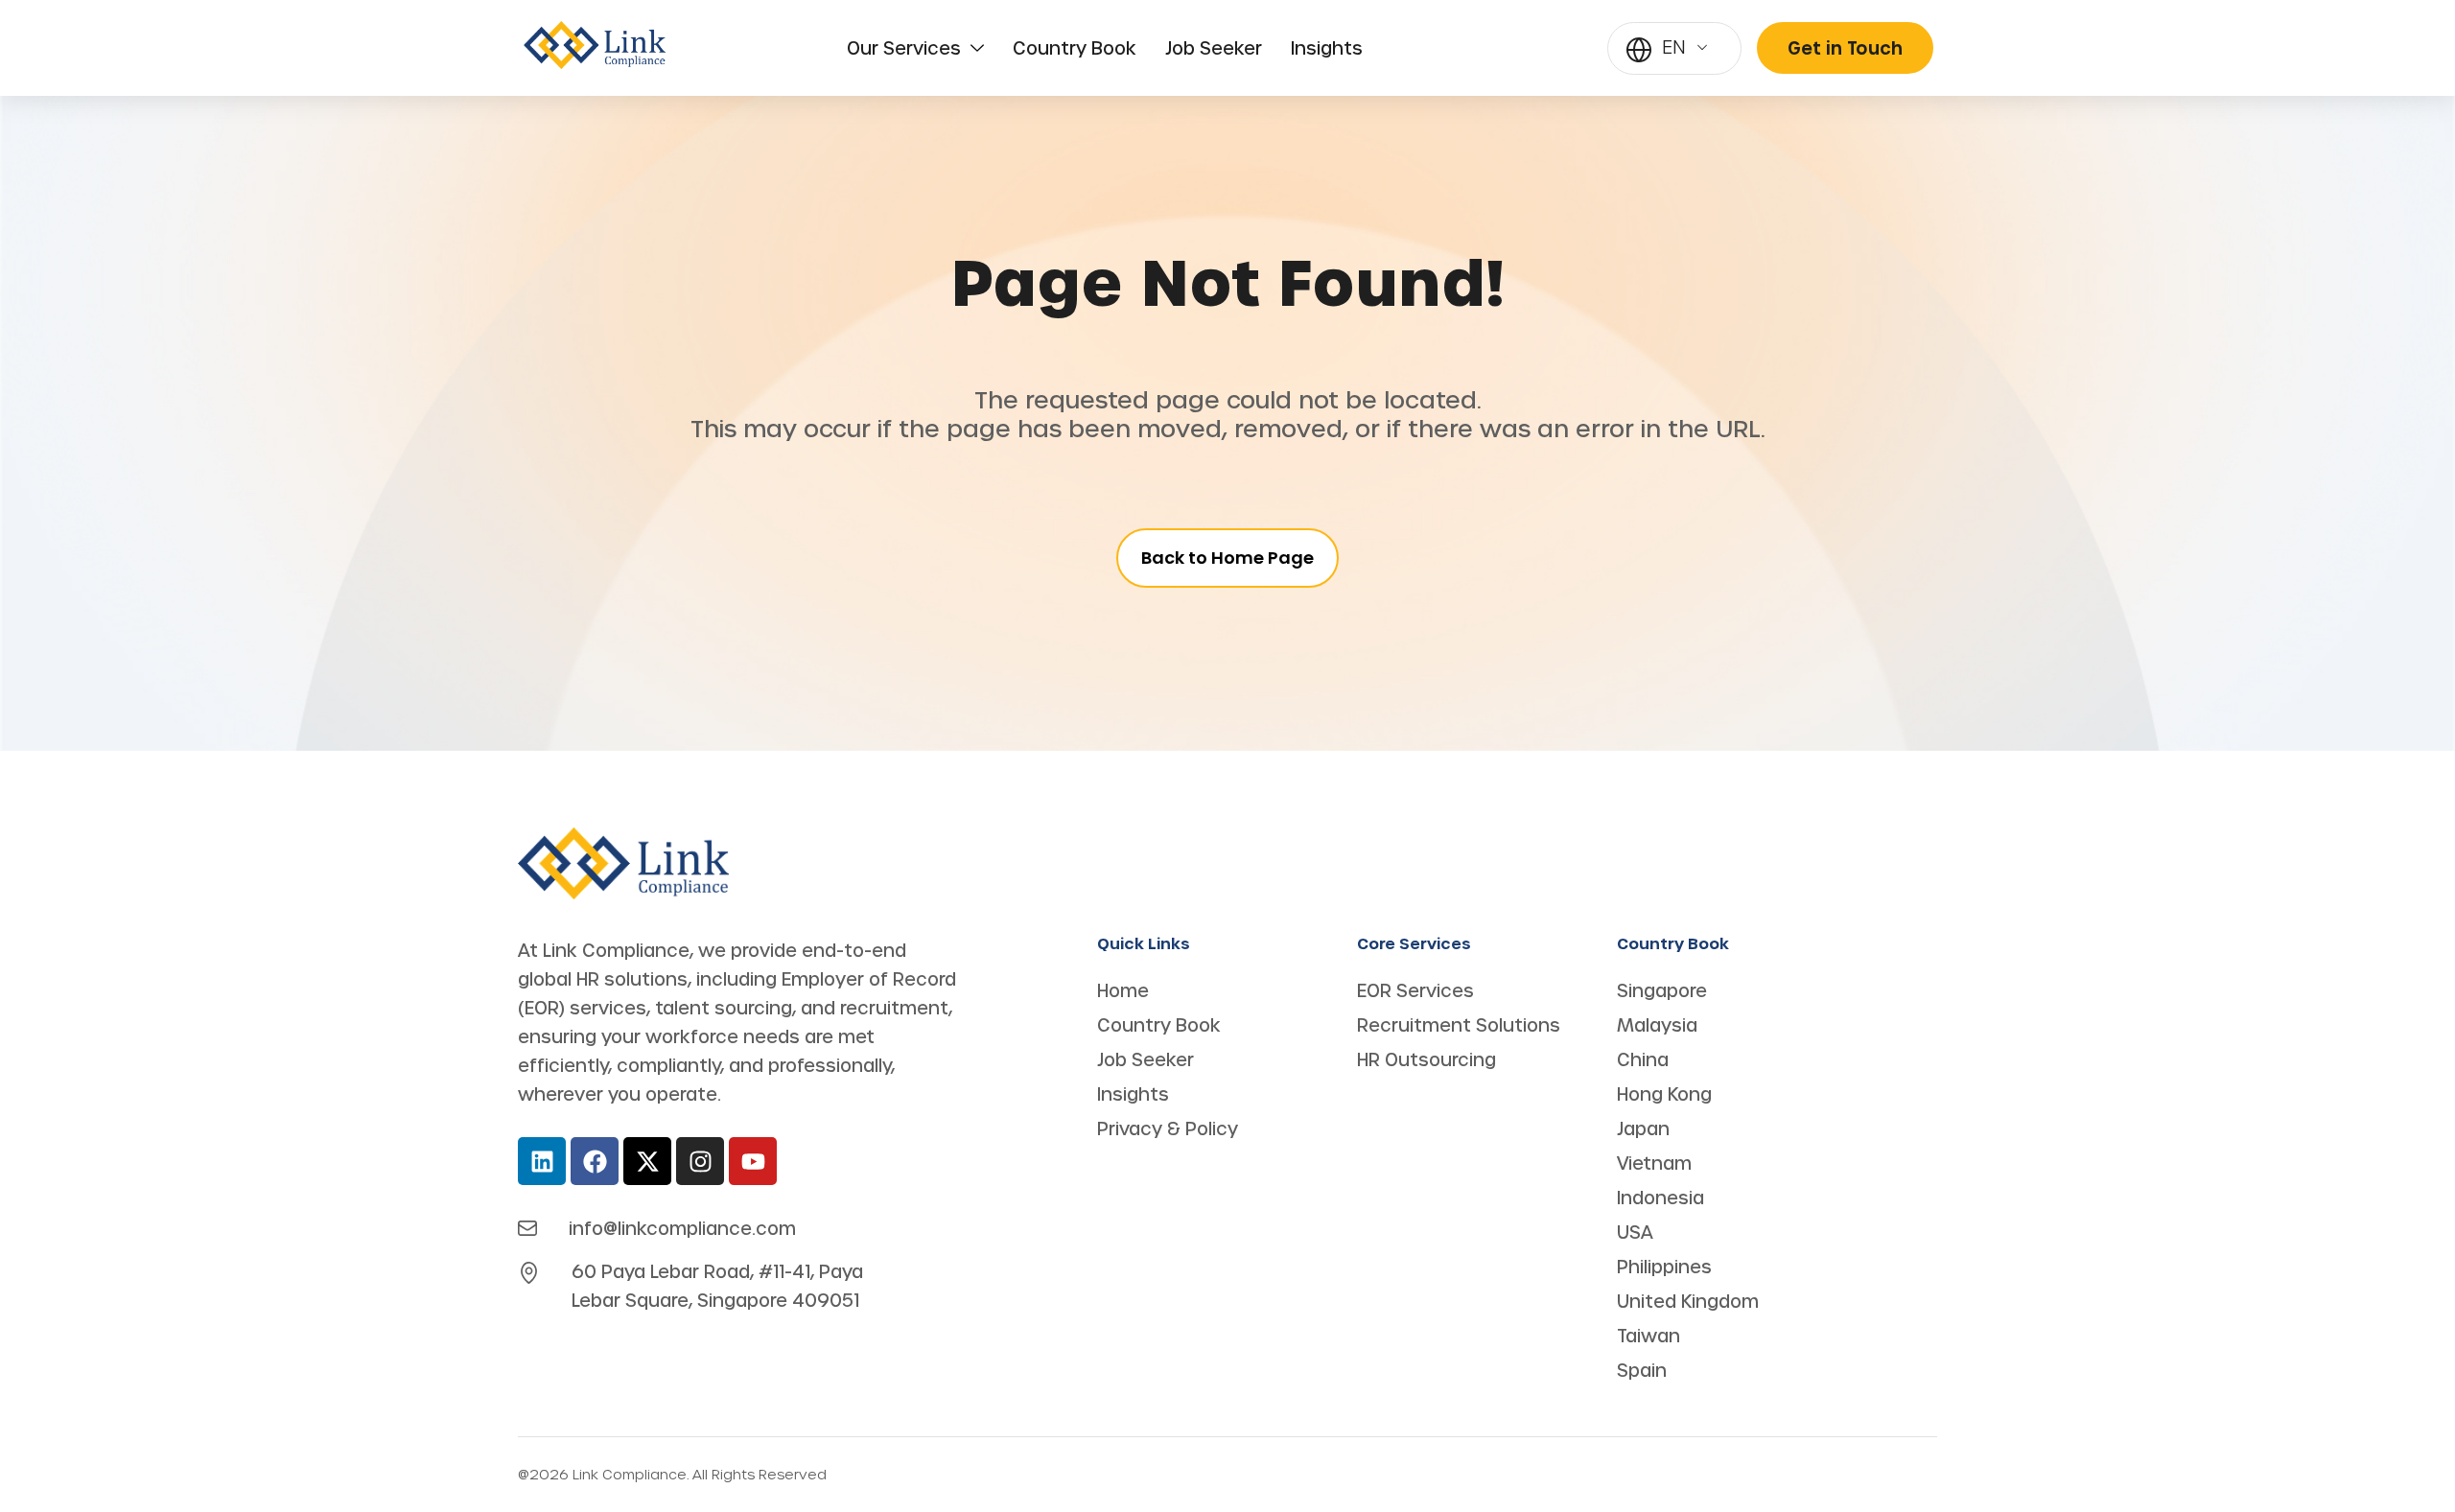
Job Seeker (1214, 48)
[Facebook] (595, 1161)
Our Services (904, 48)
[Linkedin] (542, 1161)
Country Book (1075, 48)
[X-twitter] (647, 1161)
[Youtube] (753, 1161)
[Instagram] (700, 1161)
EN (1674, 47)
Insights (1327, 48)
